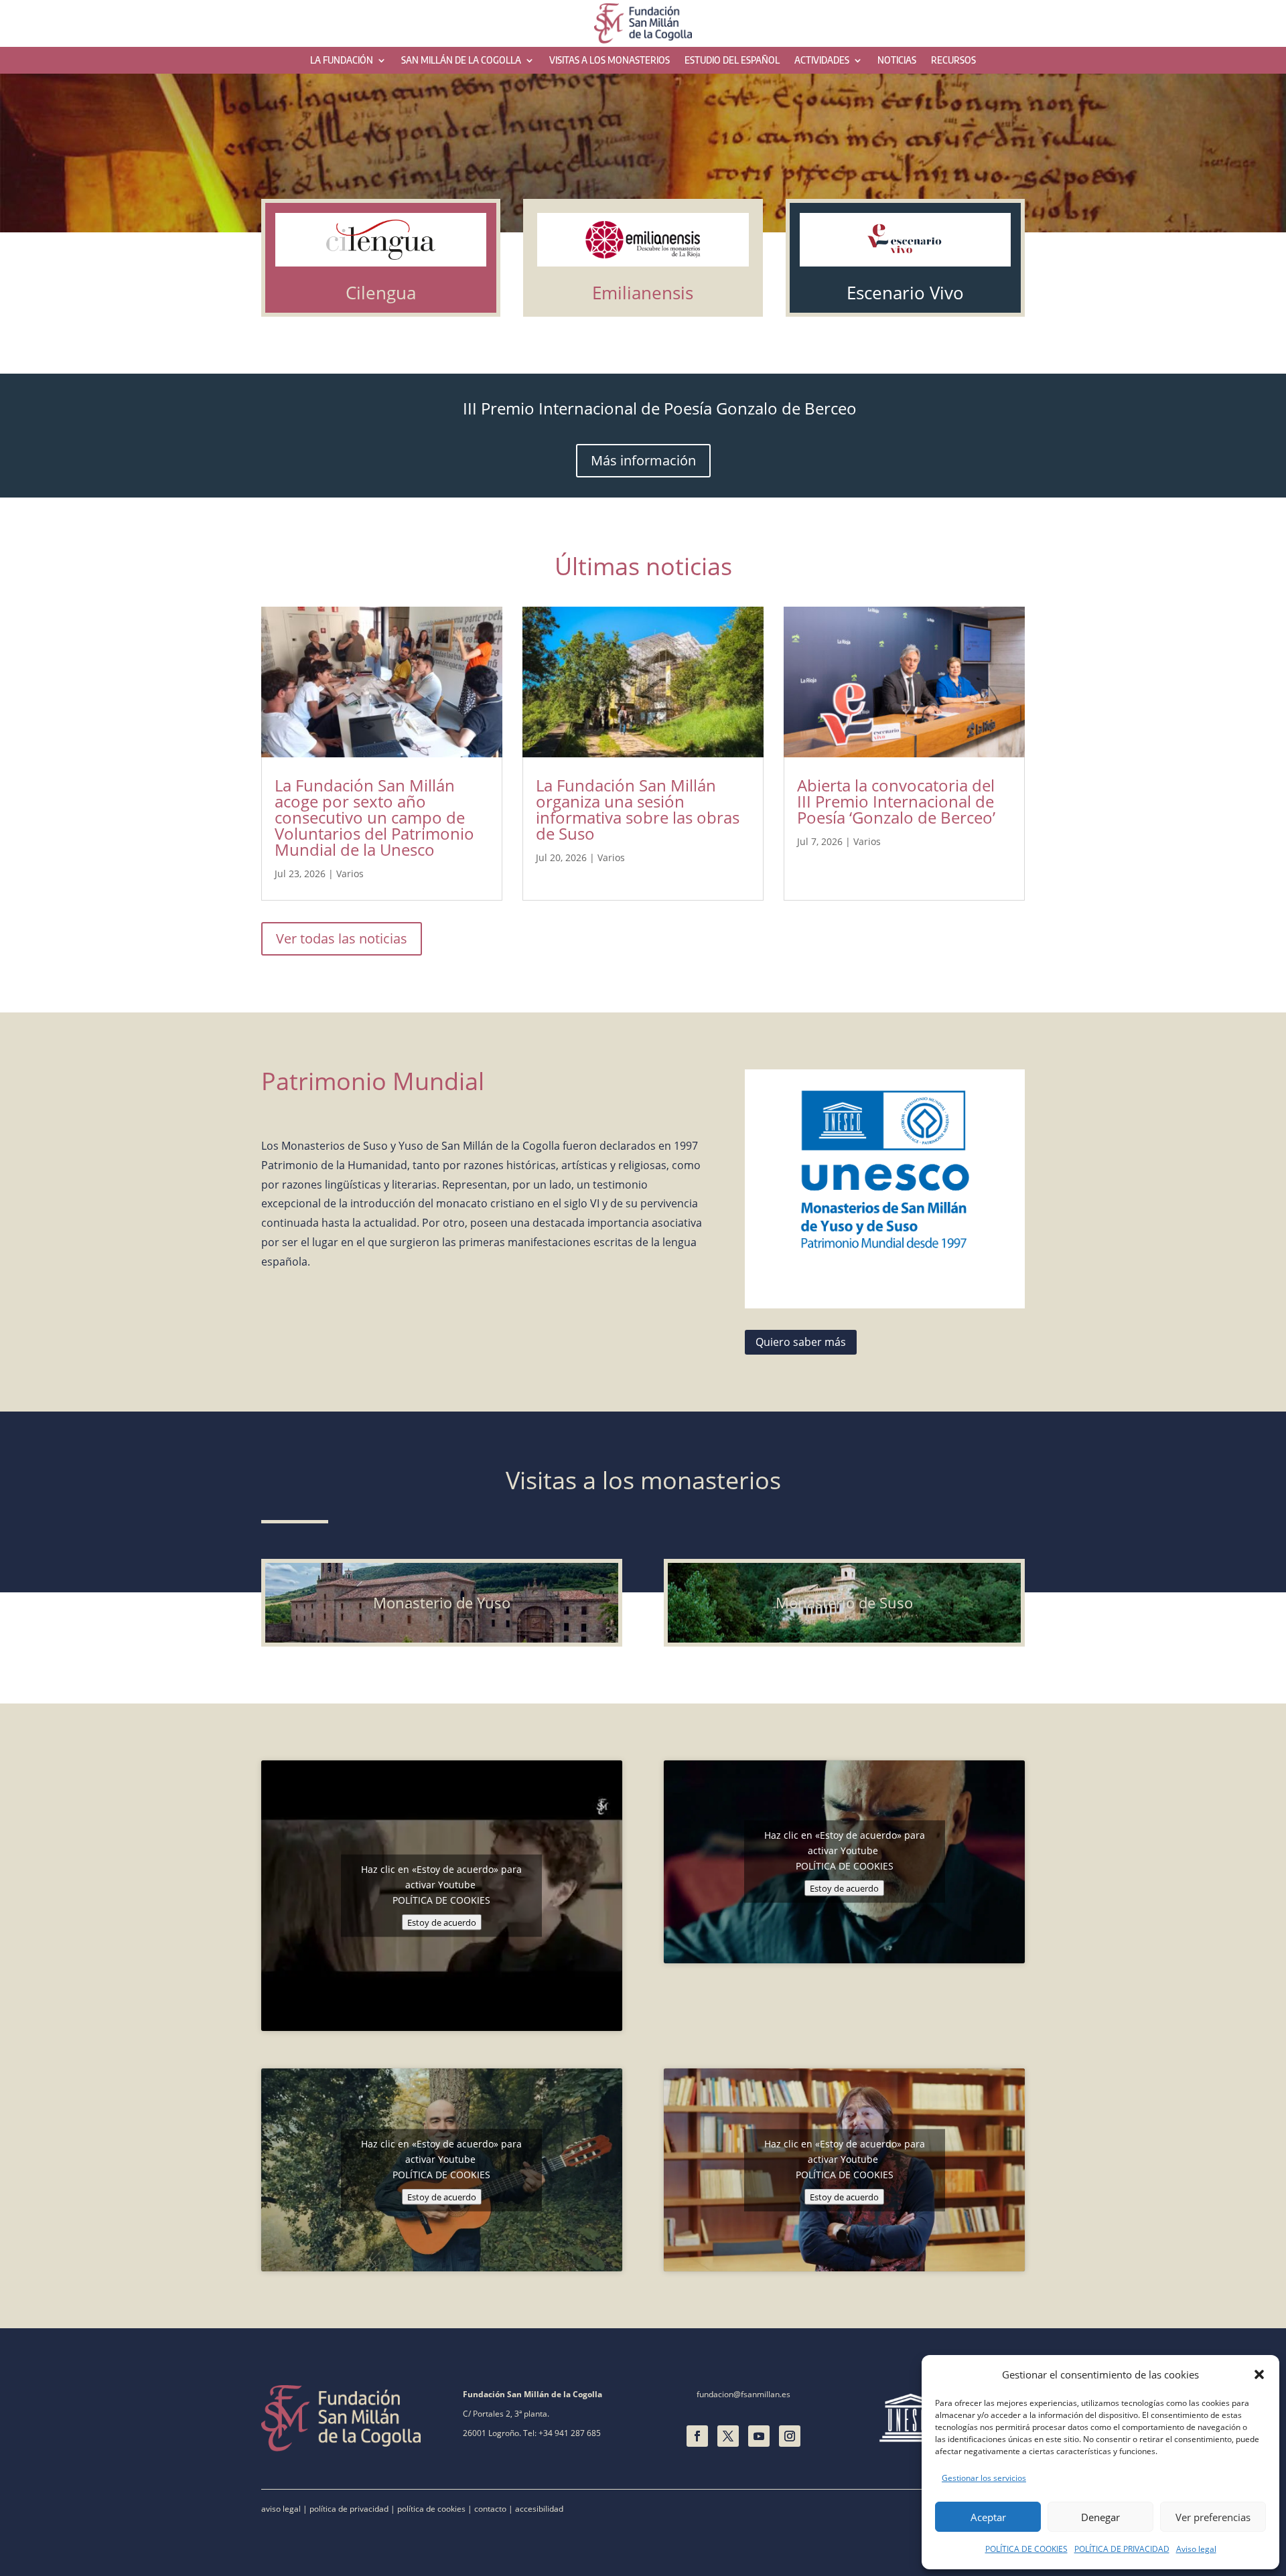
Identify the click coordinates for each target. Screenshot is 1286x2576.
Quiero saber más (801, 1342)
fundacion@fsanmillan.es (743, 2394)
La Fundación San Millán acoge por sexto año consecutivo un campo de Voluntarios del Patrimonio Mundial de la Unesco (374, 817)
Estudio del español (732, 61)
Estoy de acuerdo (442, 1922)
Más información (643, 460)
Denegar (1100, 2517)
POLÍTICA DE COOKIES (1026, 2549)
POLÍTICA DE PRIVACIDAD (1122, 2549)
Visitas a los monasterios (610, 61)
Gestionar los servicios (984, 2478)
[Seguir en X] (728, 2436)
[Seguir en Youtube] (759, 2436)
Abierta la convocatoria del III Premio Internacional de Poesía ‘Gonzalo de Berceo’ (896, 801)
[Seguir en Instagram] (790, 2436)
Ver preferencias (1213, 2517)
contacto (490, 2509)
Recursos (953, 61)
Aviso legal (1196, 2549)
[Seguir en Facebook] (697, 2436)
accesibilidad (539, 2509)
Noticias (897, 61)
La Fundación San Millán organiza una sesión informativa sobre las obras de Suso (638, 809)
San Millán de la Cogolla (461, 61)
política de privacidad (349, 2509)
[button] (1259, 2374)
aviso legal (281, 2509)
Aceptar (988, 2517)
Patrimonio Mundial (373, 1081)
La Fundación (342, 61)
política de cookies (431, 2509)
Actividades (822, 61)
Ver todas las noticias (342, 938)
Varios (350, 874)
